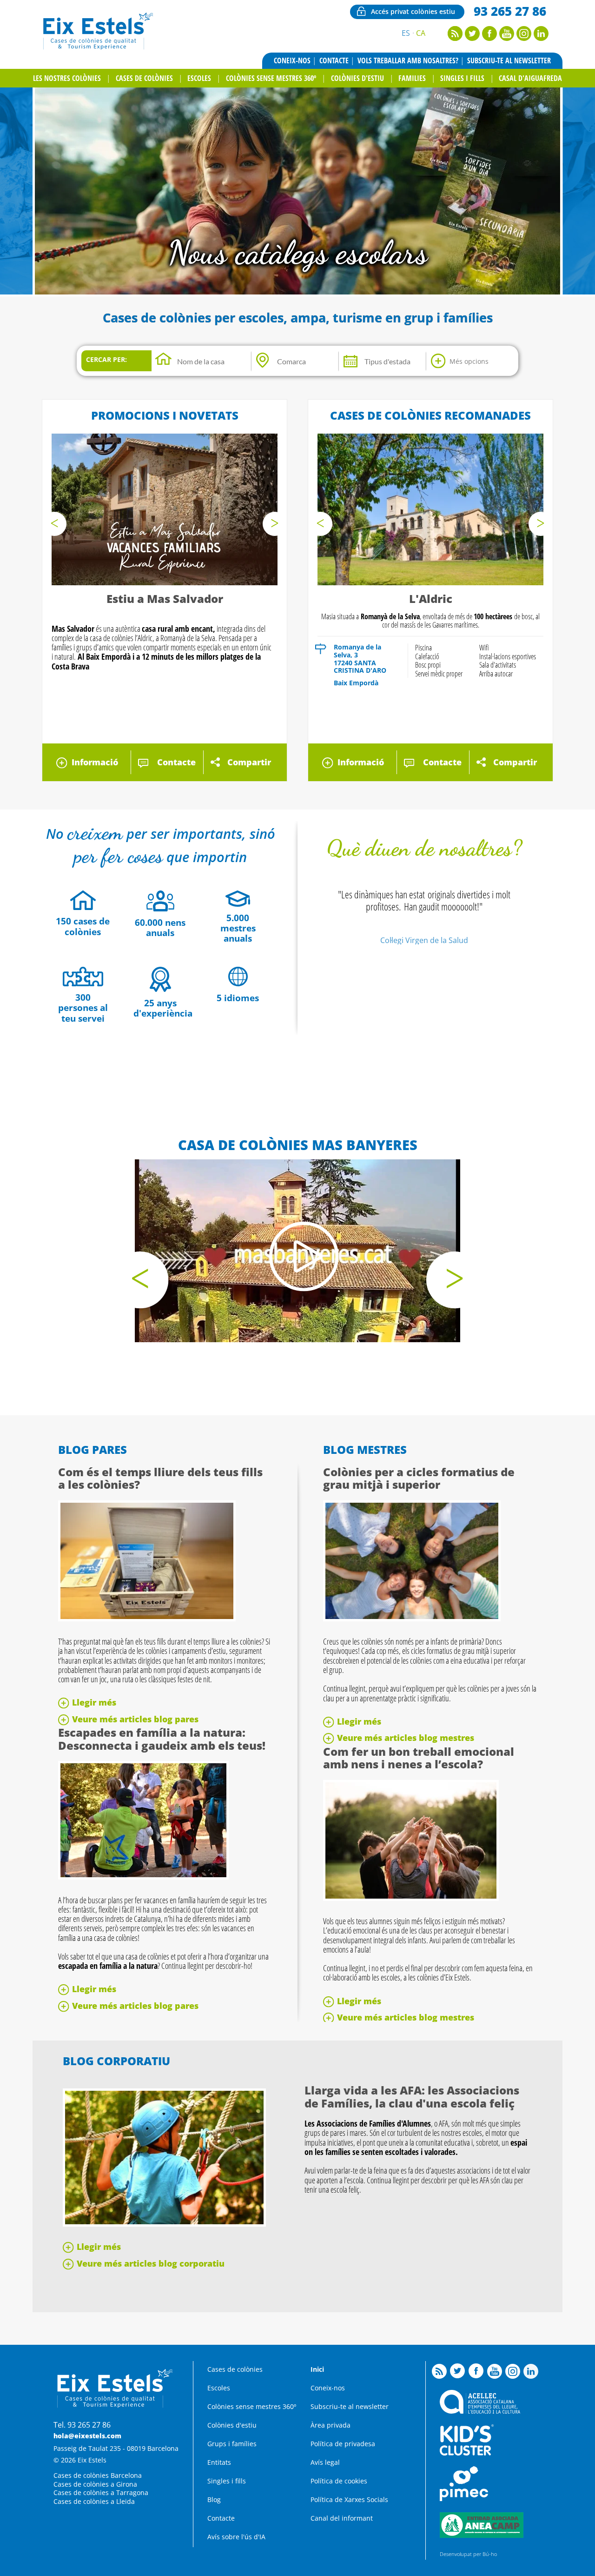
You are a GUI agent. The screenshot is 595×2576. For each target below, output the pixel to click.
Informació (95, 762)
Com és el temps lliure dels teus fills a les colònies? (160, 1478)
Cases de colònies (144, 78)
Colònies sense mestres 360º (271, 78)
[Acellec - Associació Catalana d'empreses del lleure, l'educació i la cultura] (480, 2411)
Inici (317, 2369)
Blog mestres (365, 1449)
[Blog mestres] (412, 1619)
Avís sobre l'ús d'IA (236, 2537)
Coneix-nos (292, 60)
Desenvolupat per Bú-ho (468, 2554)
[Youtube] (507, 38)
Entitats (219, 2462)
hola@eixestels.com (87, 2436)
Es (406, 33)
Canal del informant (342, 2518)
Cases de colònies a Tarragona (101, 2492)
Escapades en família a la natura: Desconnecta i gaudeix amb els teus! (162, 1739)
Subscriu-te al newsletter (509, 60)
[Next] (275, 524)
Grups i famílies (232, 2444)
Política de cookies (339, 2481)
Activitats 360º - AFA (298, 252)
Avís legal (325, 2462)
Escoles (199, 78)
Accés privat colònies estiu (413, 11)
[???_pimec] (464, 2499)
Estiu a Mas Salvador (165, 599)
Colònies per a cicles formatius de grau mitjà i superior (419, 1478)
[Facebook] (489, 38)
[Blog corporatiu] (164, 2224)
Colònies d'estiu (357, 78)
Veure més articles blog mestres (406, 1738)
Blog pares (93, 1449)
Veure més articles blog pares (135, 1719)
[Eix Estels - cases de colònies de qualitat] (97, 48)
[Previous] (54, 524)
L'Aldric (431, 599)
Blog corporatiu (116, 2061)
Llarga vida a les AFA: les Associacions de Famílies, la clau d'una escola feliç (412, 2097)
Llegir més (94, 1702)
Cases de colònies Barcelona (98, 2475)
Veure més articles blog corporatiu (151, 2263)
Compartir (249, 762)
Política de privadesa (343, 2444)
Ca (421, 33)
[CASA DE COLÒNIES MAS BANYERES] (297, 1251)
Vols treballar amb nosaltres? (408, 60)
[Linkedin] (541, 38)
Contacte (334, 60)
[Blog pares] (147, 1619)
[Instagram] (524, 38)
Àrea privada (331, 2425)
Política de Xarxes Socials (349, 2499)
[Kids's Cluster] (467, 2453)
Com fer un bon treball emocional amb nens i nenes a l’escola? (419, 1758)
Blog (214, 2499)
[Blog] (455, 38)
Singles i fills (462, 78)
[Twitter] (472, 38)
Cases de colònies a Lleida (94, 2501)
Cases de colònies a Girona (95, 2484)
